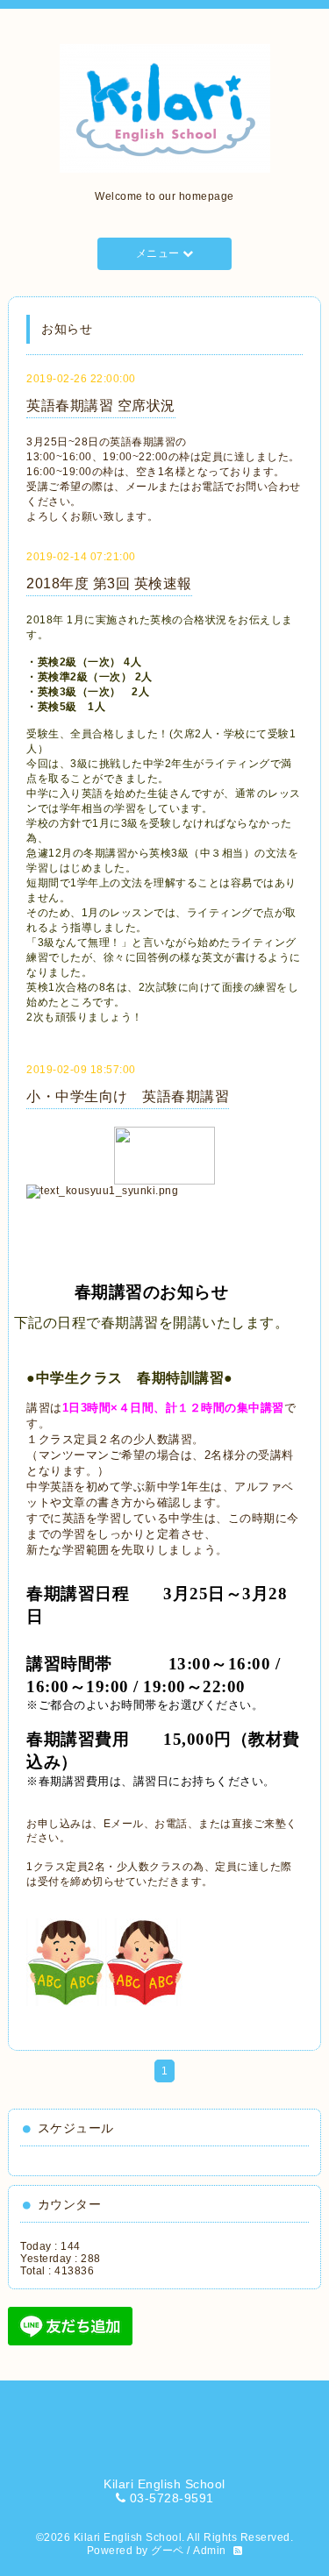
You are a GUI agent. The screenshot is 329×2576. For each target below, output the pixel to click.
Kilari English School (128, 2537)
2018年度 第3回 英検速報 (109, 584)
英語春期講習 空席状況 (101, 406)
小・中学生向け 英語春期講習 (128, 1096)
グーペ (168, 2551)
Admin (210, 2551)
